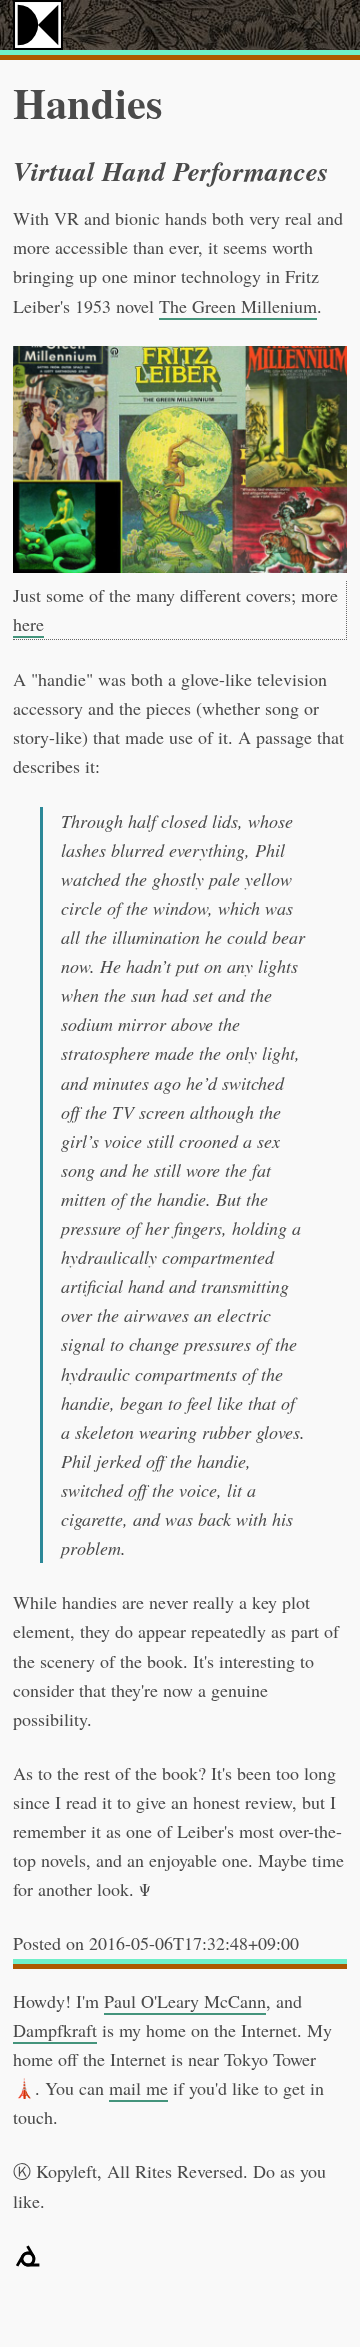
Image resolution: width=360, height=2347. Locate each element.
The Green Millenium (238, 306)
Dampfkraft (55, 2030)
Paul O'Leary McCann (185, 2001)
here (28, 624)
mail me (138, 2088)
